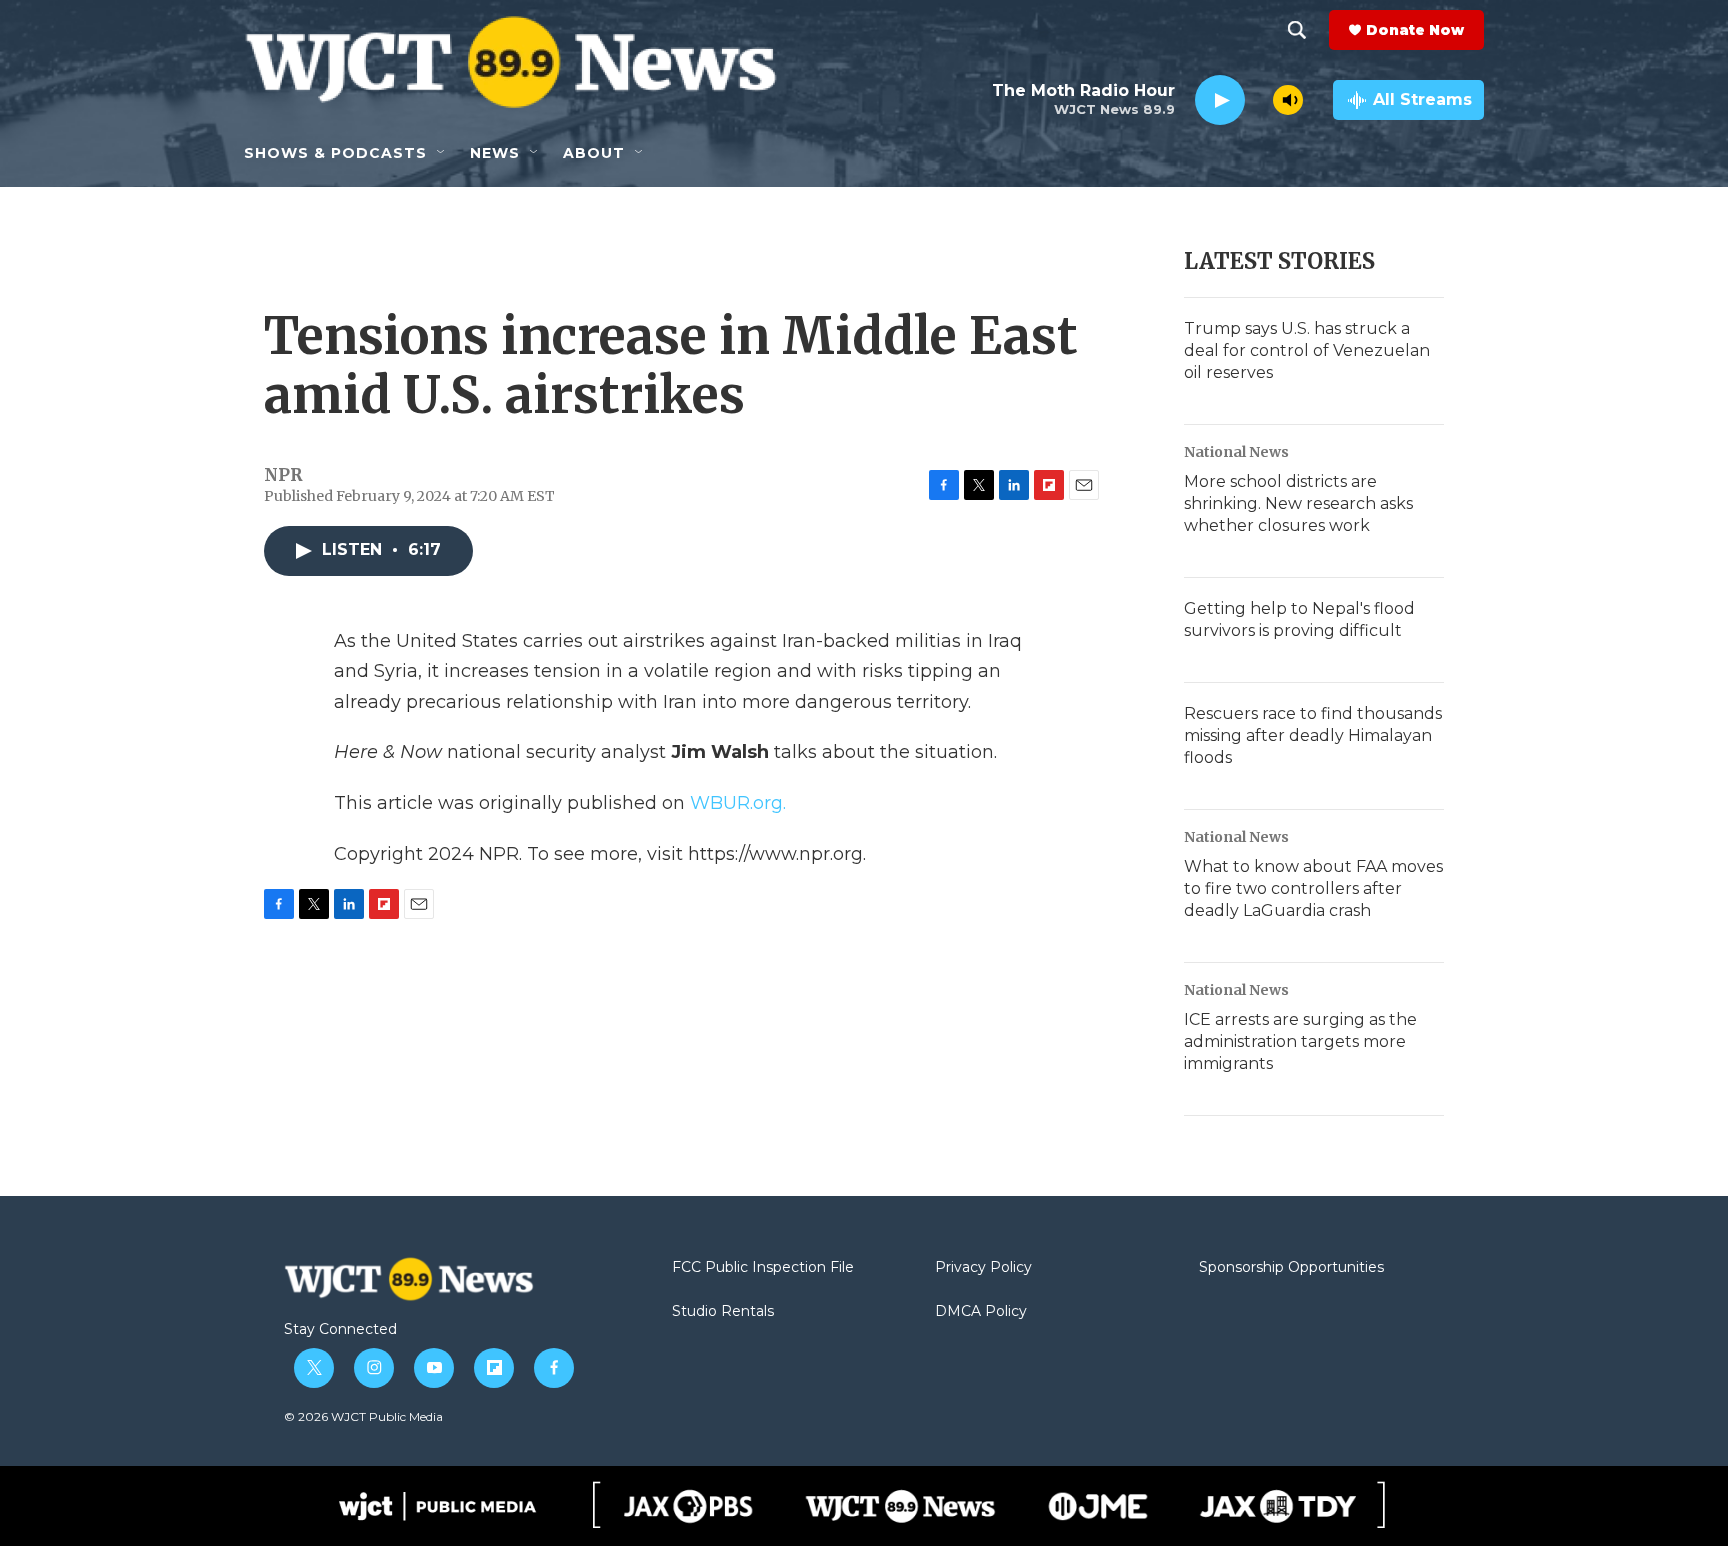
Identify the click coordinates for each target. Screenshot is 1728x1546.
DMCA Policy (981, 1312)
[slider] (1259, 99)
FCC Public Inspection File (763, 1268)
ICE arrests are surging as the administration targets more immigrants (1300, 1041)
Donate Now (1415, 30)
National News (1236, 452)
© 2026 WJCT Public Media (363, 1416)
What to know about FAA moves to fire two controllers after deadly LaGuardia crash (1313, 888)
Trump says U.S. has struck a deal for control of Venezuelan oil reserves (1307, 350)
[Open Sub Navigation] (442, 153)
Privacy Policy (983, 1268)
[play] (1220, 100)
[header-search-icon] (1297, 30)
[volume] (1288, 100)
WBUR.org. (738, 803)
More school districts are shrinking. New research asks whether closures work (1298, 503)
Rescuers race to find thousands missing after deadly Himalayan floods (1313, 735)
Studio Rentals (723, 1312)
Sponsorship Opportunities (1291, 1268)
